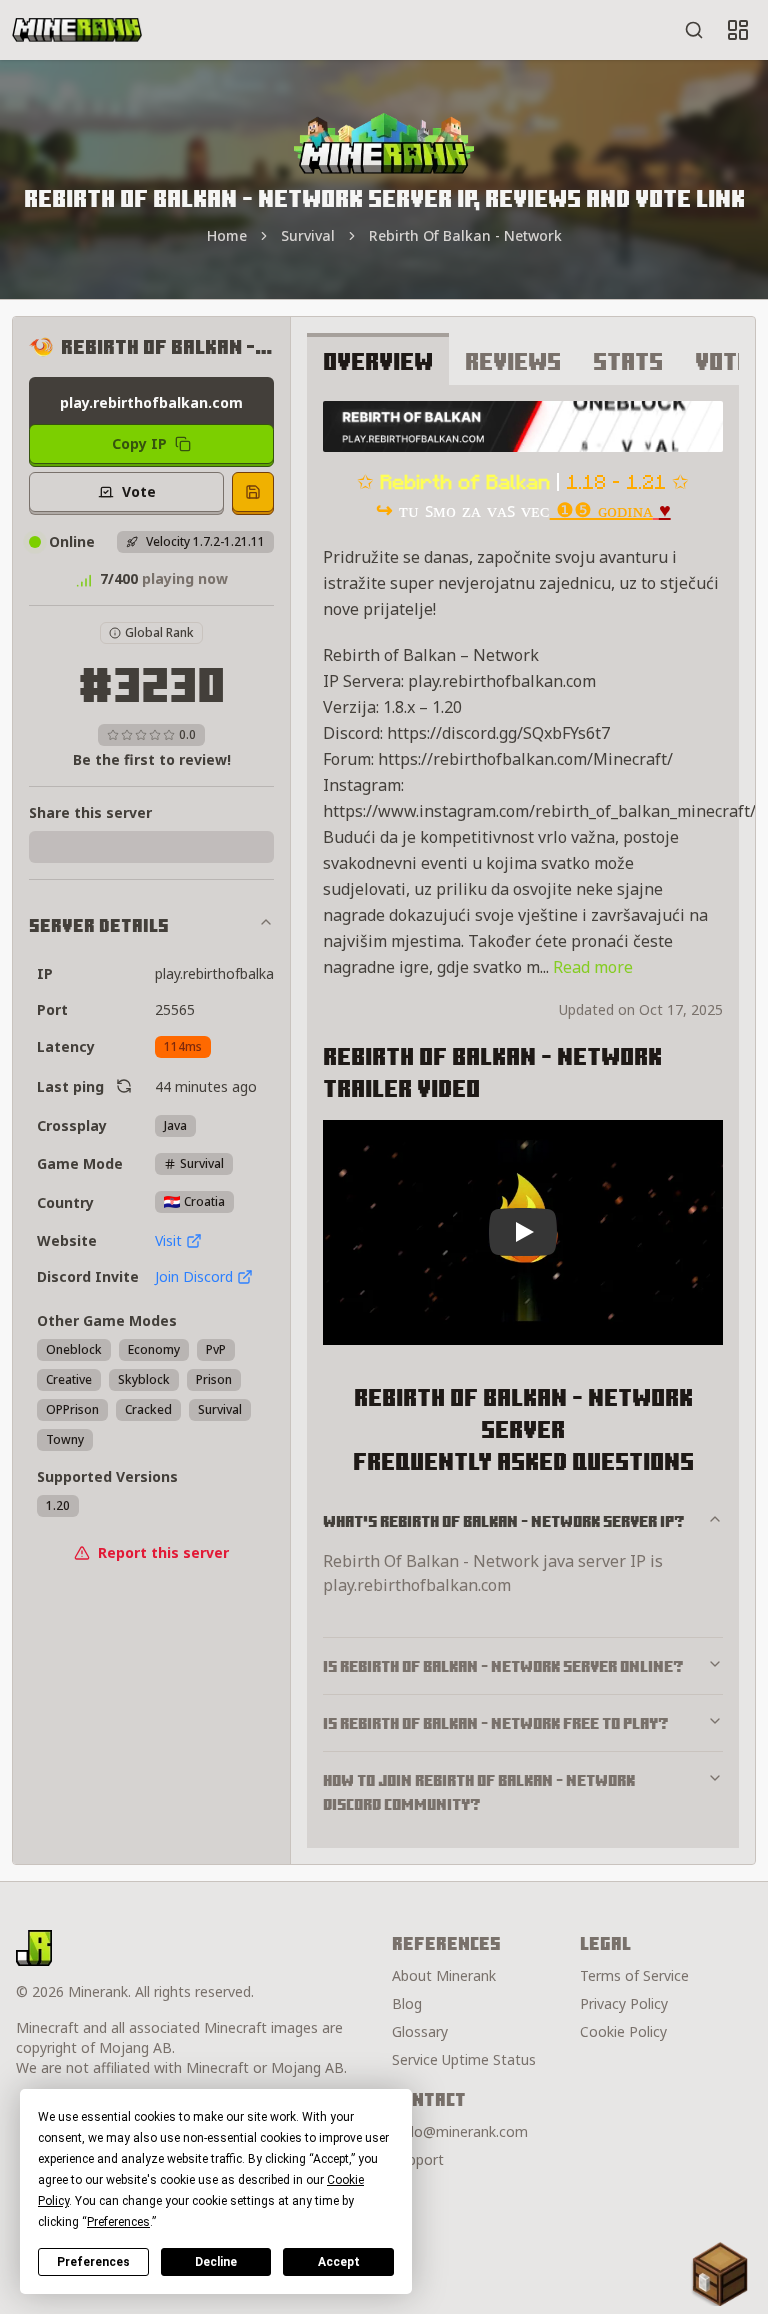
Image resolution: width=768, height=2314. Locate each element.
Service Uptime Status (464, 2059)
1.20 (58, 1505)
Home (227, 235)
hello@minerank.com (460, 2131)
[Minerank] (77, 30)
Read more (593, 967)
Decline (216, 2262)
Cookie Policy (623, 2031)
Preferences (93, 2262)
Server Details (99, 925)
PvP (216, 1349)
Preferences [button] (118, 2222)
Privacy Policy (624, 2003)
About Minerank (444, 1975)
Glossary (420, 2031)
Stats (628, 361)
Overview (378, 361)
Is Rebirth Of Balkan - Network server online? (503, 1666)
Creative (69, 1379)
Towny (65, 1439)
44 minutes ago (206, 1086)
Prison (214, 1379)
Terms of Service (634, 1975)
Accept (339, 2262)
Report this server (163, 1552)
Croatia (204, 1201)
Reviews (513, 361)
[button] (720, 2274)
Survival (308, 235)
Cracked (148, 1409)
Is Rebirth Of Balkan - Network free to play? (496, 1723)
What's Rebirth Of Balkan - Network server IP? (504, 1521)
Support (418, 2159)
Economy (154, 1349)
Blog (407, 2003)
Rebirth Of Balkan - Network (465, 235)
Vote (723, 361)
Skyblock (144, 1379)
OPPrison (72, 1409)
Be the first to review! (152, 759)
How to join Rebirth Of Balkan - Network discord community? (479, 1792)
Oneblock (74, 1349)
